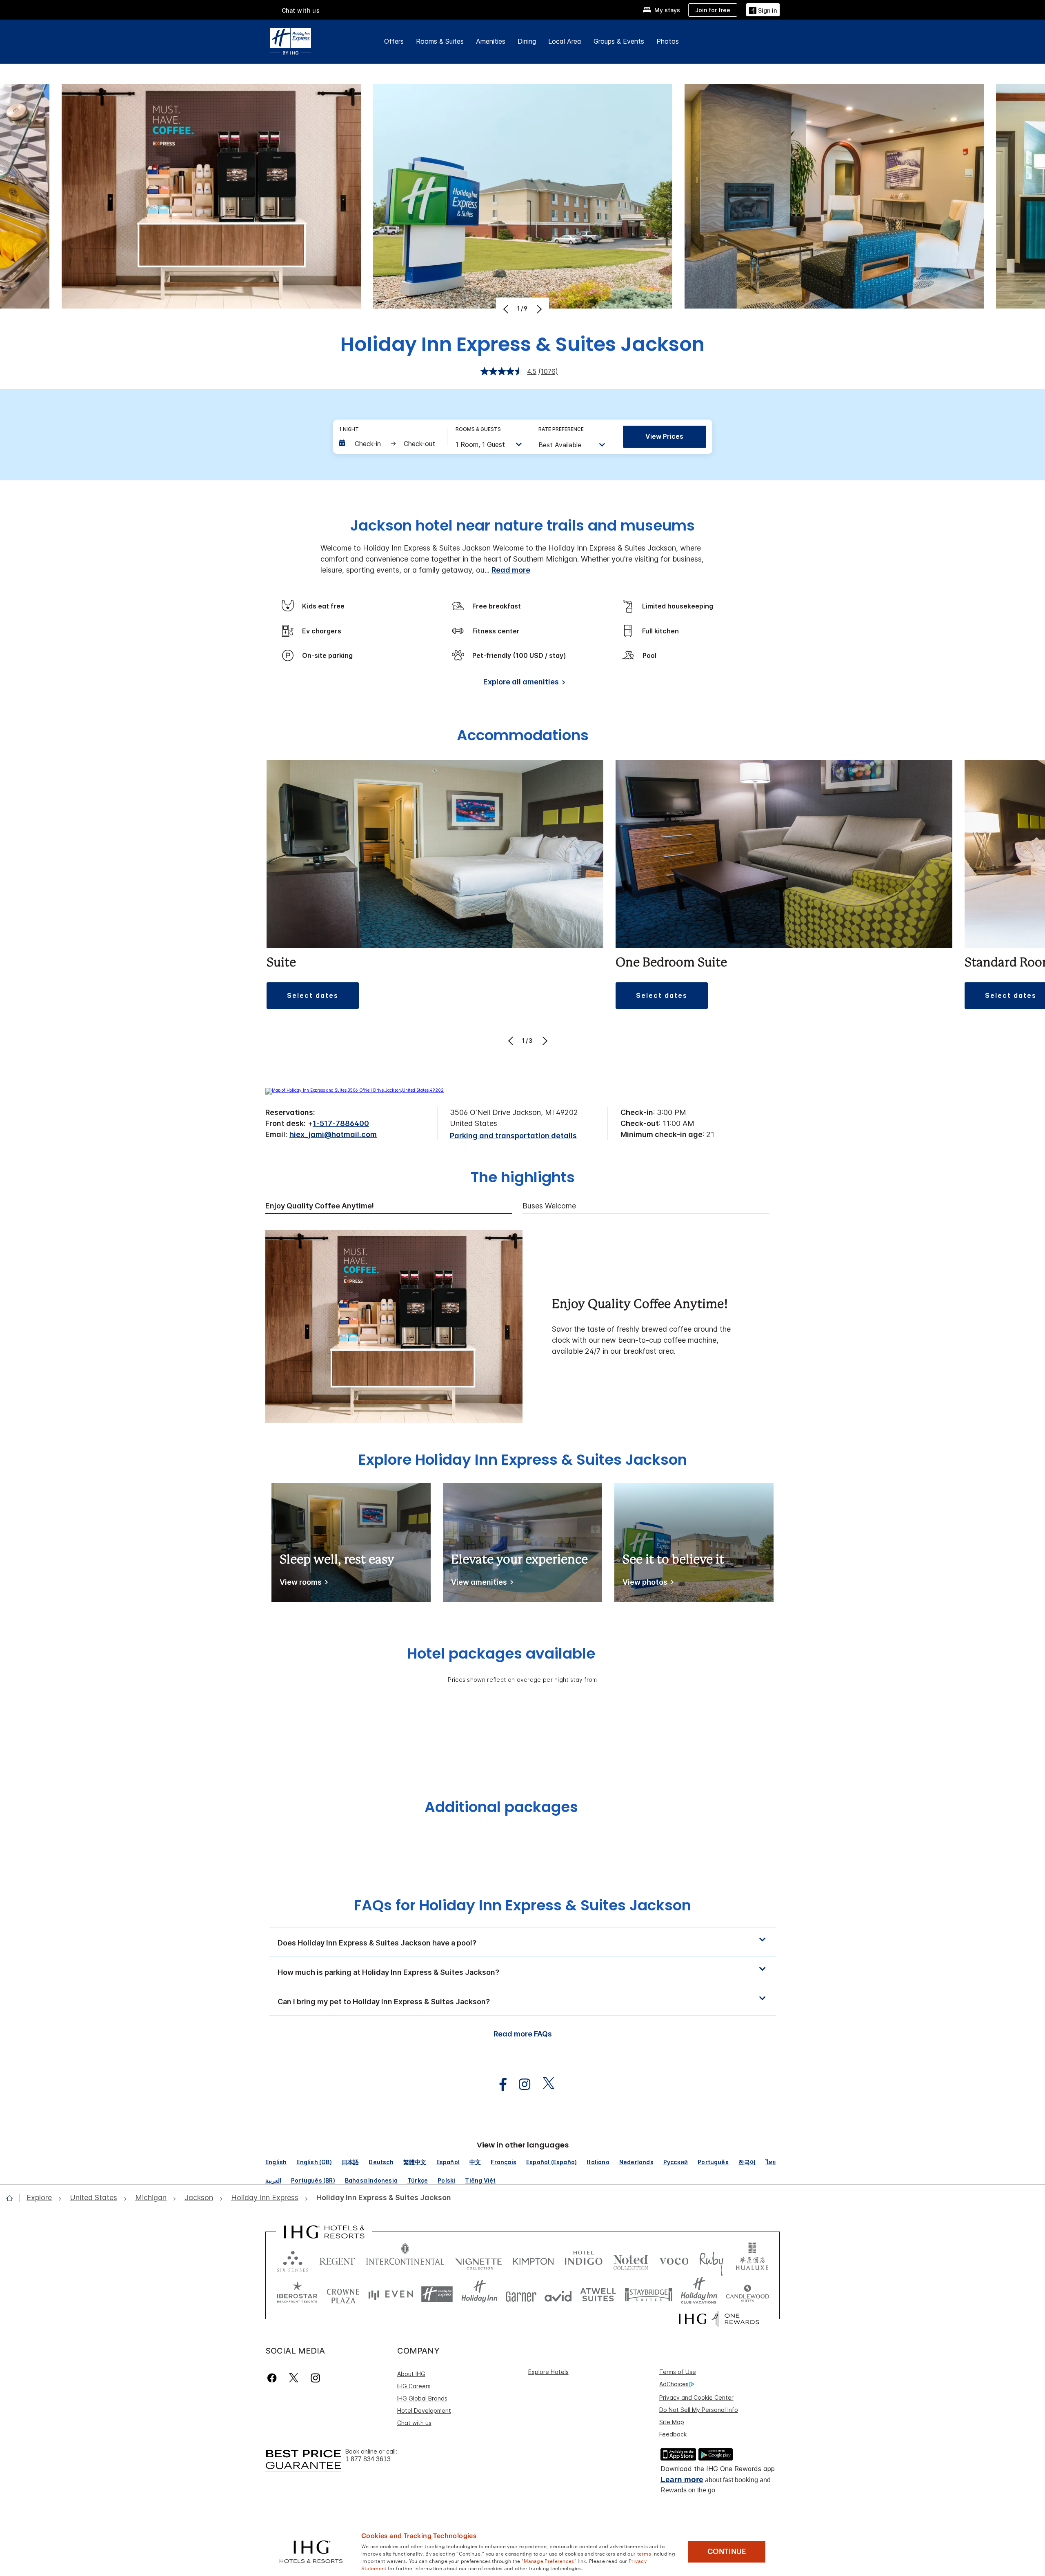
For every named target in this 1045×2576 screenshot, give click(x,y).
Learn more (682, 2479)
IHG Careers (414, 2386)
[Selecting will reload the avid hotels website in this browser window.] (558, 2294)
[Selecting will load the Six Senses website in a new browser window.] (293, 2260)
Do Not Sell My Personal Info (699, 2410)
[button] (763, 10)
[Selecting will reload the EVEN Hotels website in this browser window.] (391, 2294)
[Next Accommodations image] (544, 1041)
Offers (394, 41)
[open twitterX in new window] (544, 2084)
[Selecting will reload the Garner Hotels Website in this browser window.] (521, 2294)
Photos (668, 41)
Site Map (672, 2422)
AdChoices (674, 2384)
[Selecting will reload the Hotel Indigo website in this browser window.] (584, 2260)
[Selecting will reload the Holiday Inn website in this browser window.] (479, 2294)
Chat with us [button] (301, 10)
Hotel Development (424, 2411)
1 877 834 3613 (368, 2459)
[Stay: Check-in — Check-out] (389, 444)
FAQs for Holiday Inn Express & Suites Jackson (522, 1905)
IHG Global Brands (422, 2398)
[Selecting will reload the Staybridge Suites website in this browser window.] (649, 2294)
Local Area (565, 41)
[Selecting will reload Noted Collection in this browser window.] (631, 2260)
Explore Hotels (548, 2372)
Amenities (491, 41)
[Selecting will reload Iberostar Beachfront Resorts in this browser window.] (297, 2294)
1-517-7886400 (341, 1123)
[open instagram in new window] (520, 2084)
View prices (664, 436)
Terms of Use (678, 2372)
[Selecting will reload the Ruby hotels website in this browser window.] (711, 2260)
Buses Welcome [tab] (549, 1206)
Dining (527, 41)
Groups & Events (619, 41)
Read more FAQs (523, 2034)
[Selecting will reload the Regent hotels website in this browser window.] (337, 2260)
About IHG (411, 2374)
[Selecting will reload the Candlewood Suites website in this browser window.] (747, 2294)
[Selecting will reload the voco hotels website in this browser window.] (674, 2260)
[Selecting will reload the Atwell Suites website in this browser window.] (598, 2294)
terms (644, 2553)
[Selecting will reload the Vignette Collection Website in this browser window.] (479, 2260)
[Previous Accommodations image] (512, 1041)
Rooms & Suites (440, 41)
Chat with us (414, 2423)
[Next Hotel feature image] (538, 309)
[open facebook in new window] (499, 2084)
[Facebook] (274, 2378)
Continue (727, 2552)
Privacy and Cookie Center (696, 2397)
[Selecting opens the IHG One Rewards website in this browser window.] (719, 2319)
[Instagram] (315, 2378)
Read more (511, 570)
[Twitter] (294, 2378)
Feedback (673, 2434)
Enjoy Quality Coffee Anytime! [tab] (320, 1206)
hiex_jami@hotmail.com (333, 1134)
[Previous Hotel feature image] (507, 309)
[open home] (13, 2198)
